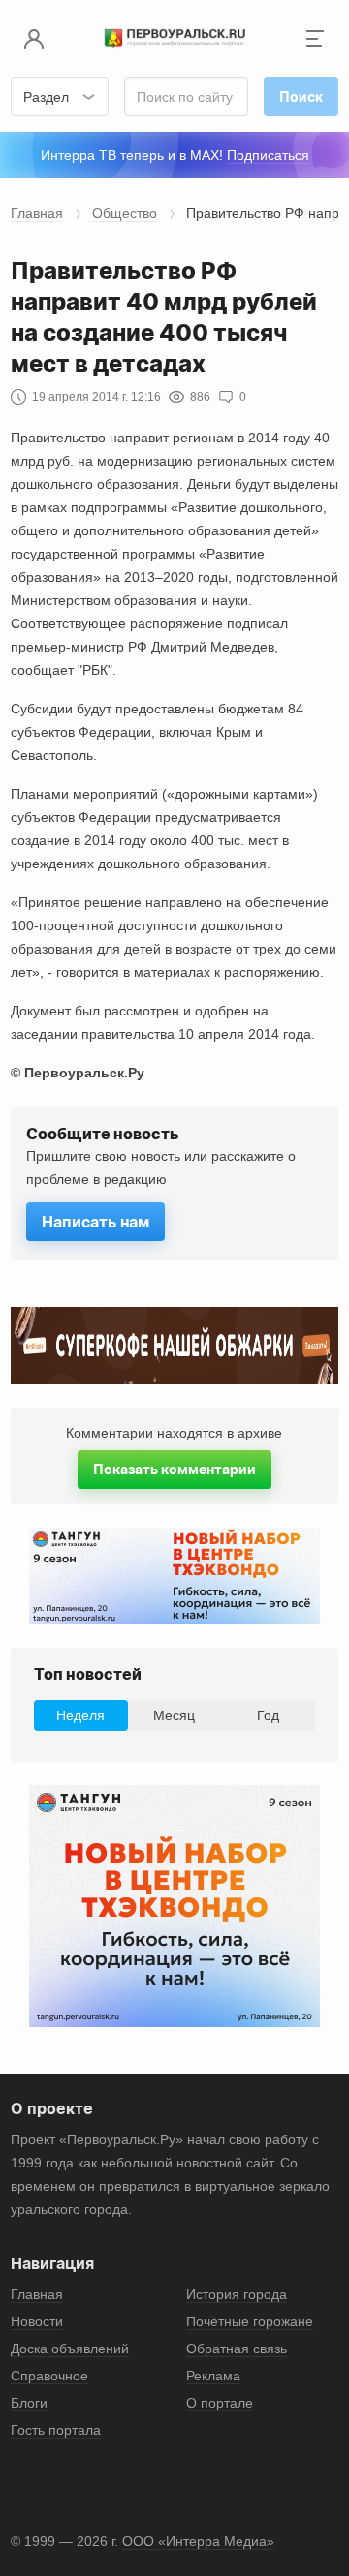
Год (268, 1715)
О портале (220, 2403)
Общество (125, 213)
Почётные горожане (250, 2321)
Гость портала (56, 2430)
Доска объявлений (70, 2349)
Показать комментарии (174, 1469)
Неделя (80, 1715)
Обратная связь (237, 2349)
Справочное (49, 2376)
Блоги (29, 2403)
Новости (37, 2321)
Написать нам (95, 1222)
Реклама (213, 2376)
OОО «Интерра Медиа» (198, 2541)
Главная (37, 213)
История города (237, 2294)
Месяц (174, 1715)
